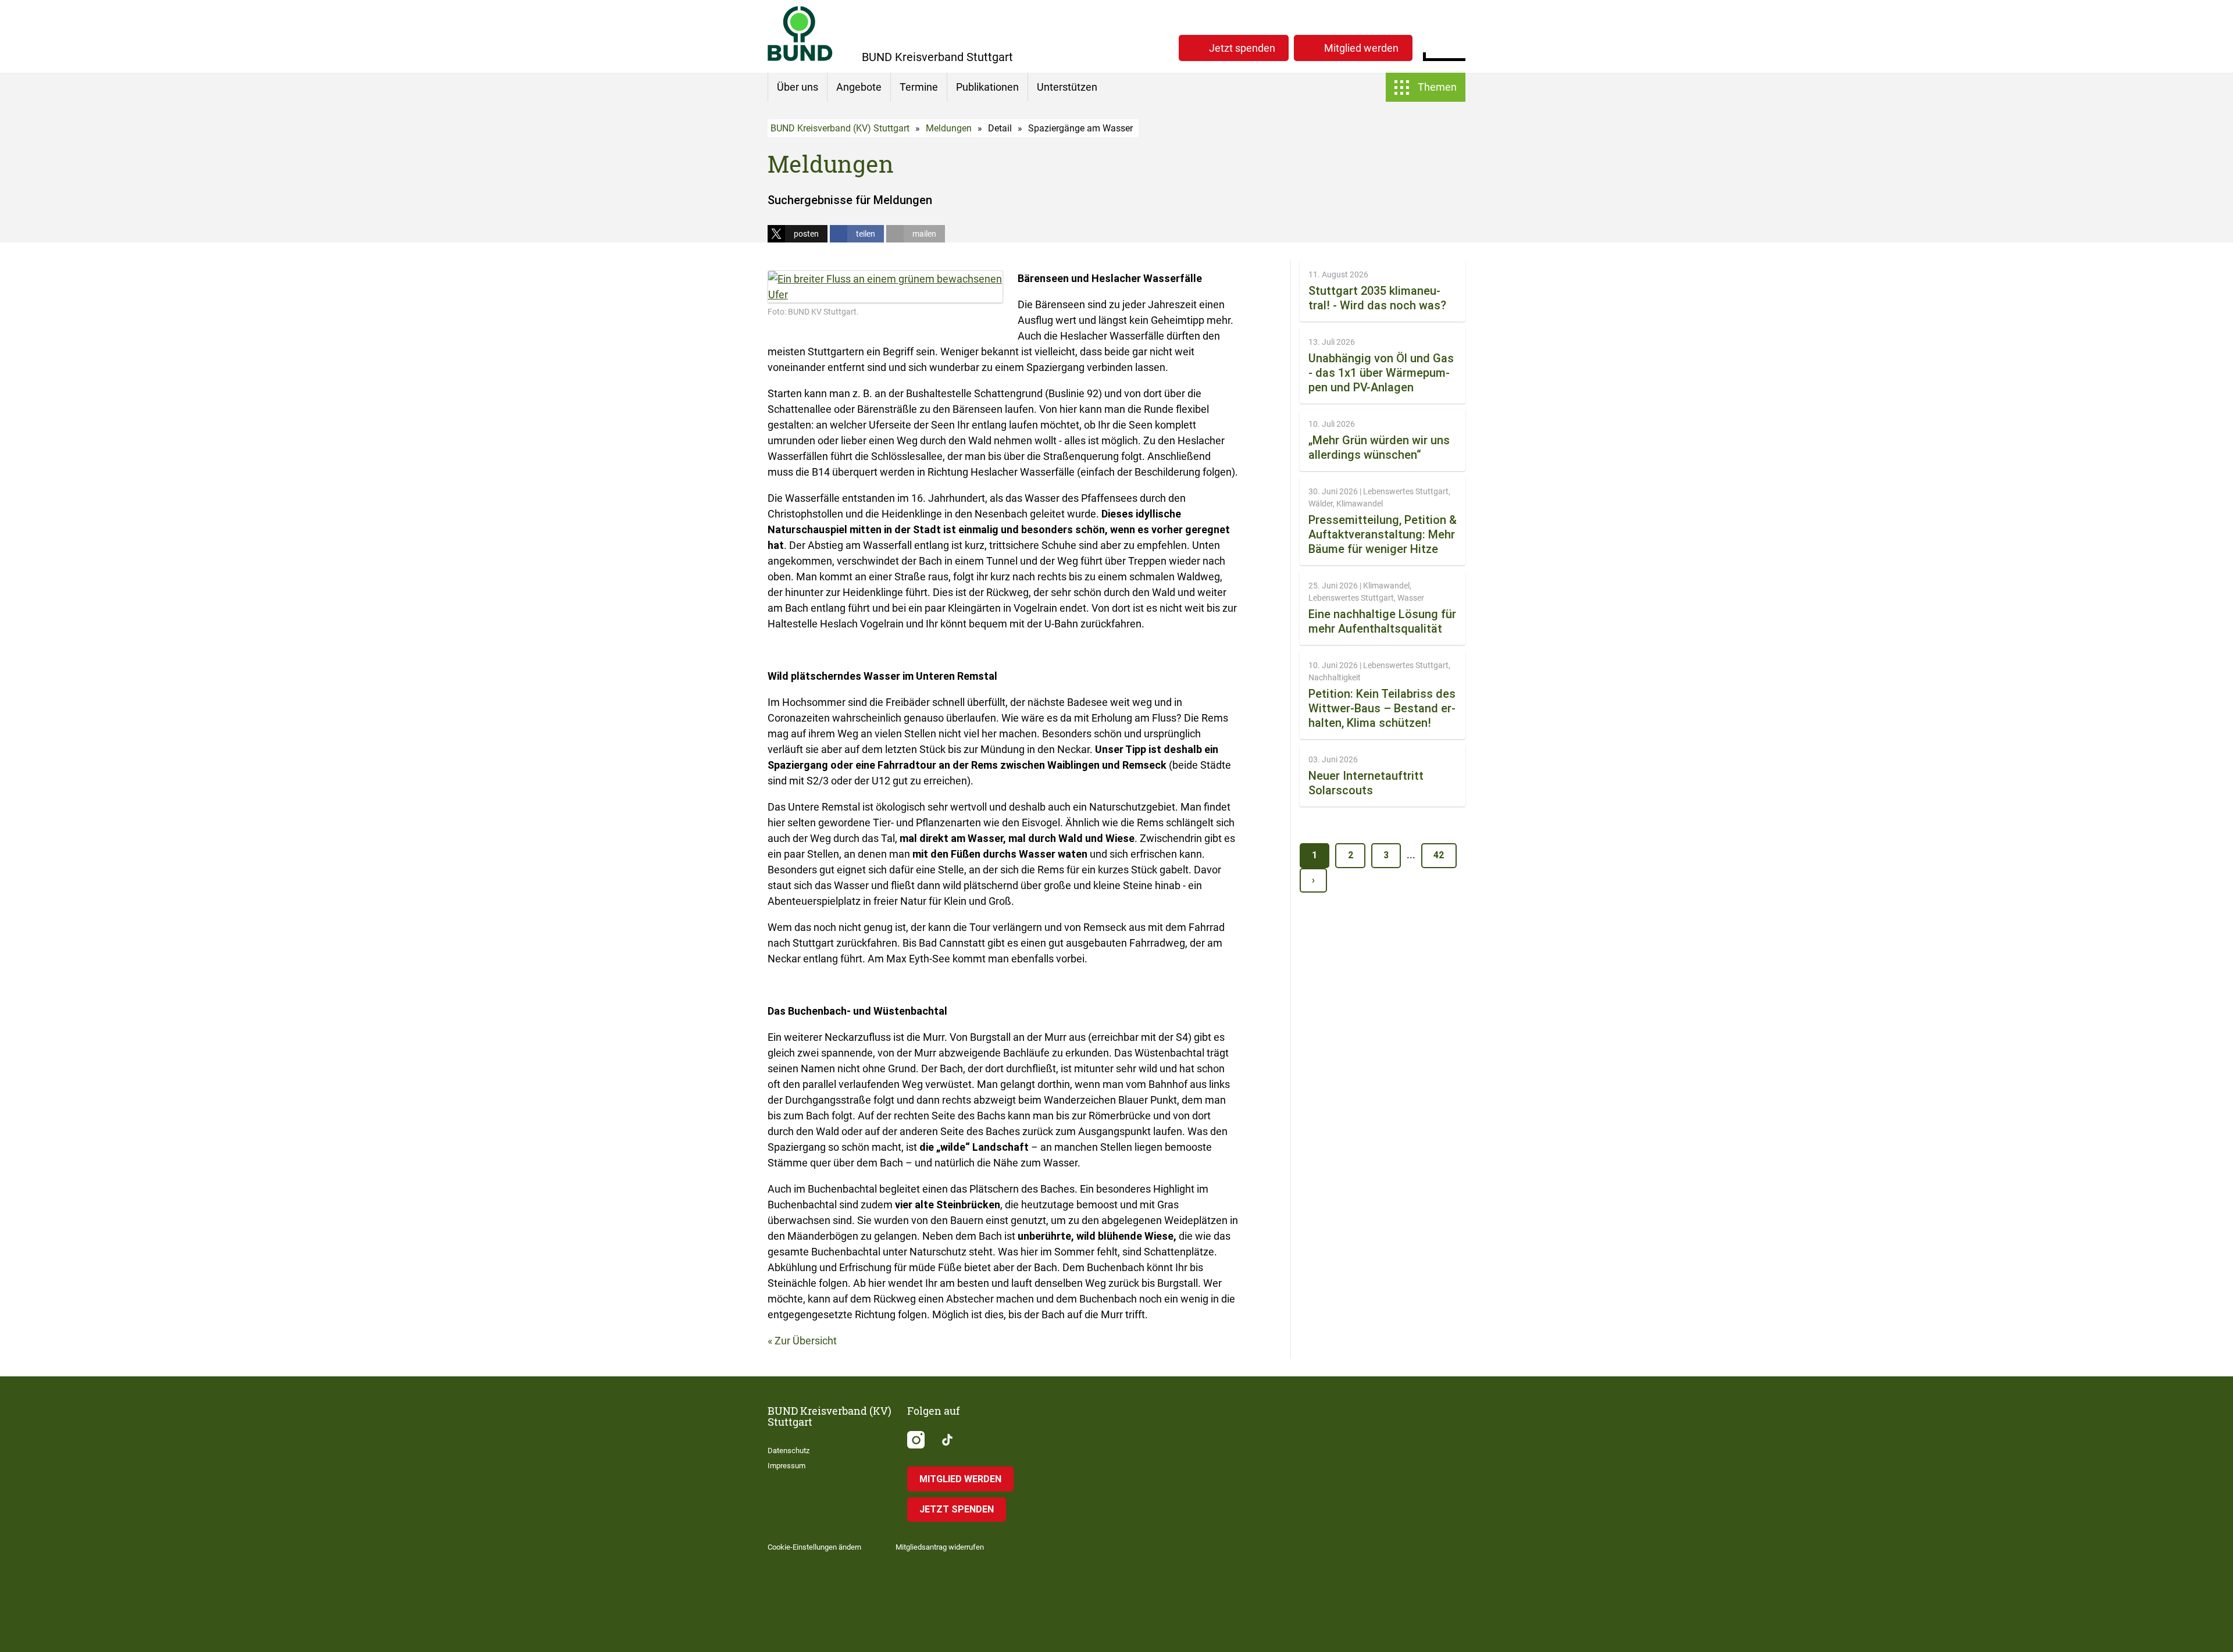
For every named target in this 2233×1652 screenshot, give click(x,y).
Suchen (1456, 47)
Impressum (786, 1466)
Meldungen (949, 128)
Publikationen (987, 87)
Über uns (798, 87)
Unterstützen (1067, 87)
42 (1439, 855)
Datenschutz (789, 1451)
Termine (919, 87)
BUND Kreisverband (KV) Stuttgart (840, 128)
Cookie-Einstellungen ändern (814, 1547)
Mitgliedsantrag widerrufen (940, 1547)
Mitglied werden (1361, 48)
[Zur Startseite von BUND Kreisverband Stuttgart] (800, 33)
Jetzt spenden (1242, 48)
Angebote (859, 87)
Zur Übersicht (806, 1341)
